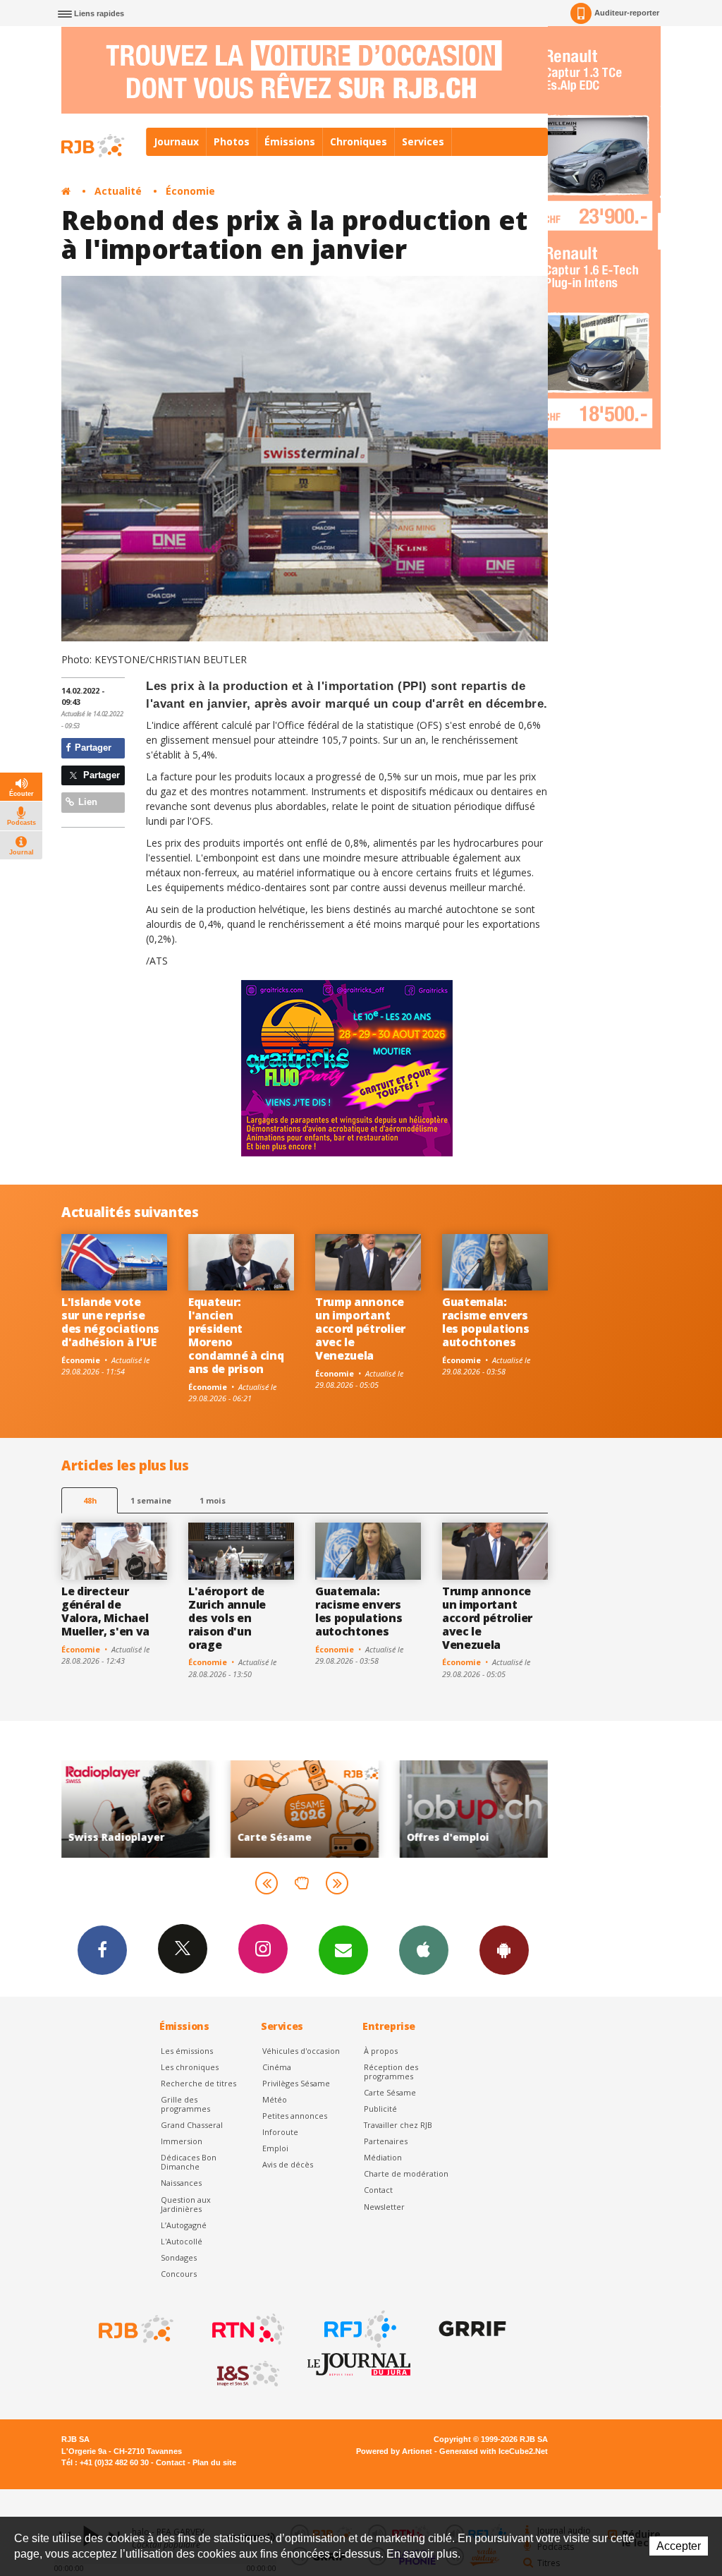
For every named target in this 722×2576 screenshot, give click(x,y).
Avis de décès (288, 2164)
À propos (381, 2051)
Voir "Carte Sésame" (160, 1809)
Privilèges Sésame (296, 2083)
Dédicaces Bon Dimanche (189, 2162)
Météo (275, 2099)
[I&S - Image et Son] (247, 2374)
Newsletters (343, 1950)
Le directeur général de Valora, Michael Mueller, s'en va (105, 1611)
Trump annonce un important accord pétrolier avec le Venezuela (360, 1329)
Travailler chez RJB (398, 2125)
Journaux (176, 141)
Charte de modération (406, 2173)
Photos (232, 141)
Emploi (275, 2148)
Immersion (182, 2141)
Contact (378, 2190)
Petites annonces (295, 2116)
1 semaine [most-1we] (151, 1500)
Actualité (118, 191)
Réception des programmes (391, 2072)
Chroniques (359, 141)
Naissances (181, 2183)
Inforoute (280, 2132)
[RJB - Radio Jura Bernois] (135, 2329)
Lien (86, 802)
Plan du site (214, 2462)
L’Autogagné (184, 2225)
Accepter (679, 2546)
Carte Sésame (390, 2092)
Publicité (380, 2109)
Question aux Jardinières (186, 2204)
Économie (190, 191)
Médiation (383, 2157)
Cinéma (277, 2067)
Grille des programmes (185, 2104)
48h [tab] (90, 1500)
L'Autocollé (182, 2241)
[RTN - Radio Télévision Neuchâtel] (247, 2329)
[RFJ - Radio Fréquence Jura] (359, 2329)
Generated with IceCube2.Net (494, 2451)
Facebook (102, 1950)
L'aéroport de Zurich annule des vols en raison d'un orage (227, 1618)
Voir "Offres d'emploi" (329, 1809)
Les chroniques (190, 2067)
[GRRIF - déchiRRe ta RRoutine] (471, 2329)
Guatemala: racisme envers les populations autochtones (485, 1322)
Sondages (179, 2257)
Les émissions (187, 2051)
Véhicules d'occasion (301, 2051)
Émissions (290, 141)
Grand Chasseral (192, 2125)
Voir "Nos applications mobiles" (498, 1809)
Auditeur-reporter (627, 13)
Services (423, 141)
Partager (92, 748)
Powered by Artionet (394, 2451)
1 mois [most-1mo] (213, 1500)
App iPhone (424, 1950)
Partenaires (386, 2141)
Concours (179, 2274)
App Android (504, 1950)
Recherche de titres (198, 2083)
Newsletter (384, 2207)
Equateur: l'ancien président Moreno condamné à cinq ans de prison (236, 1335)
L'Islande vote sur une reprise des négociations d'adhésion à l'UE (110, 1322)
